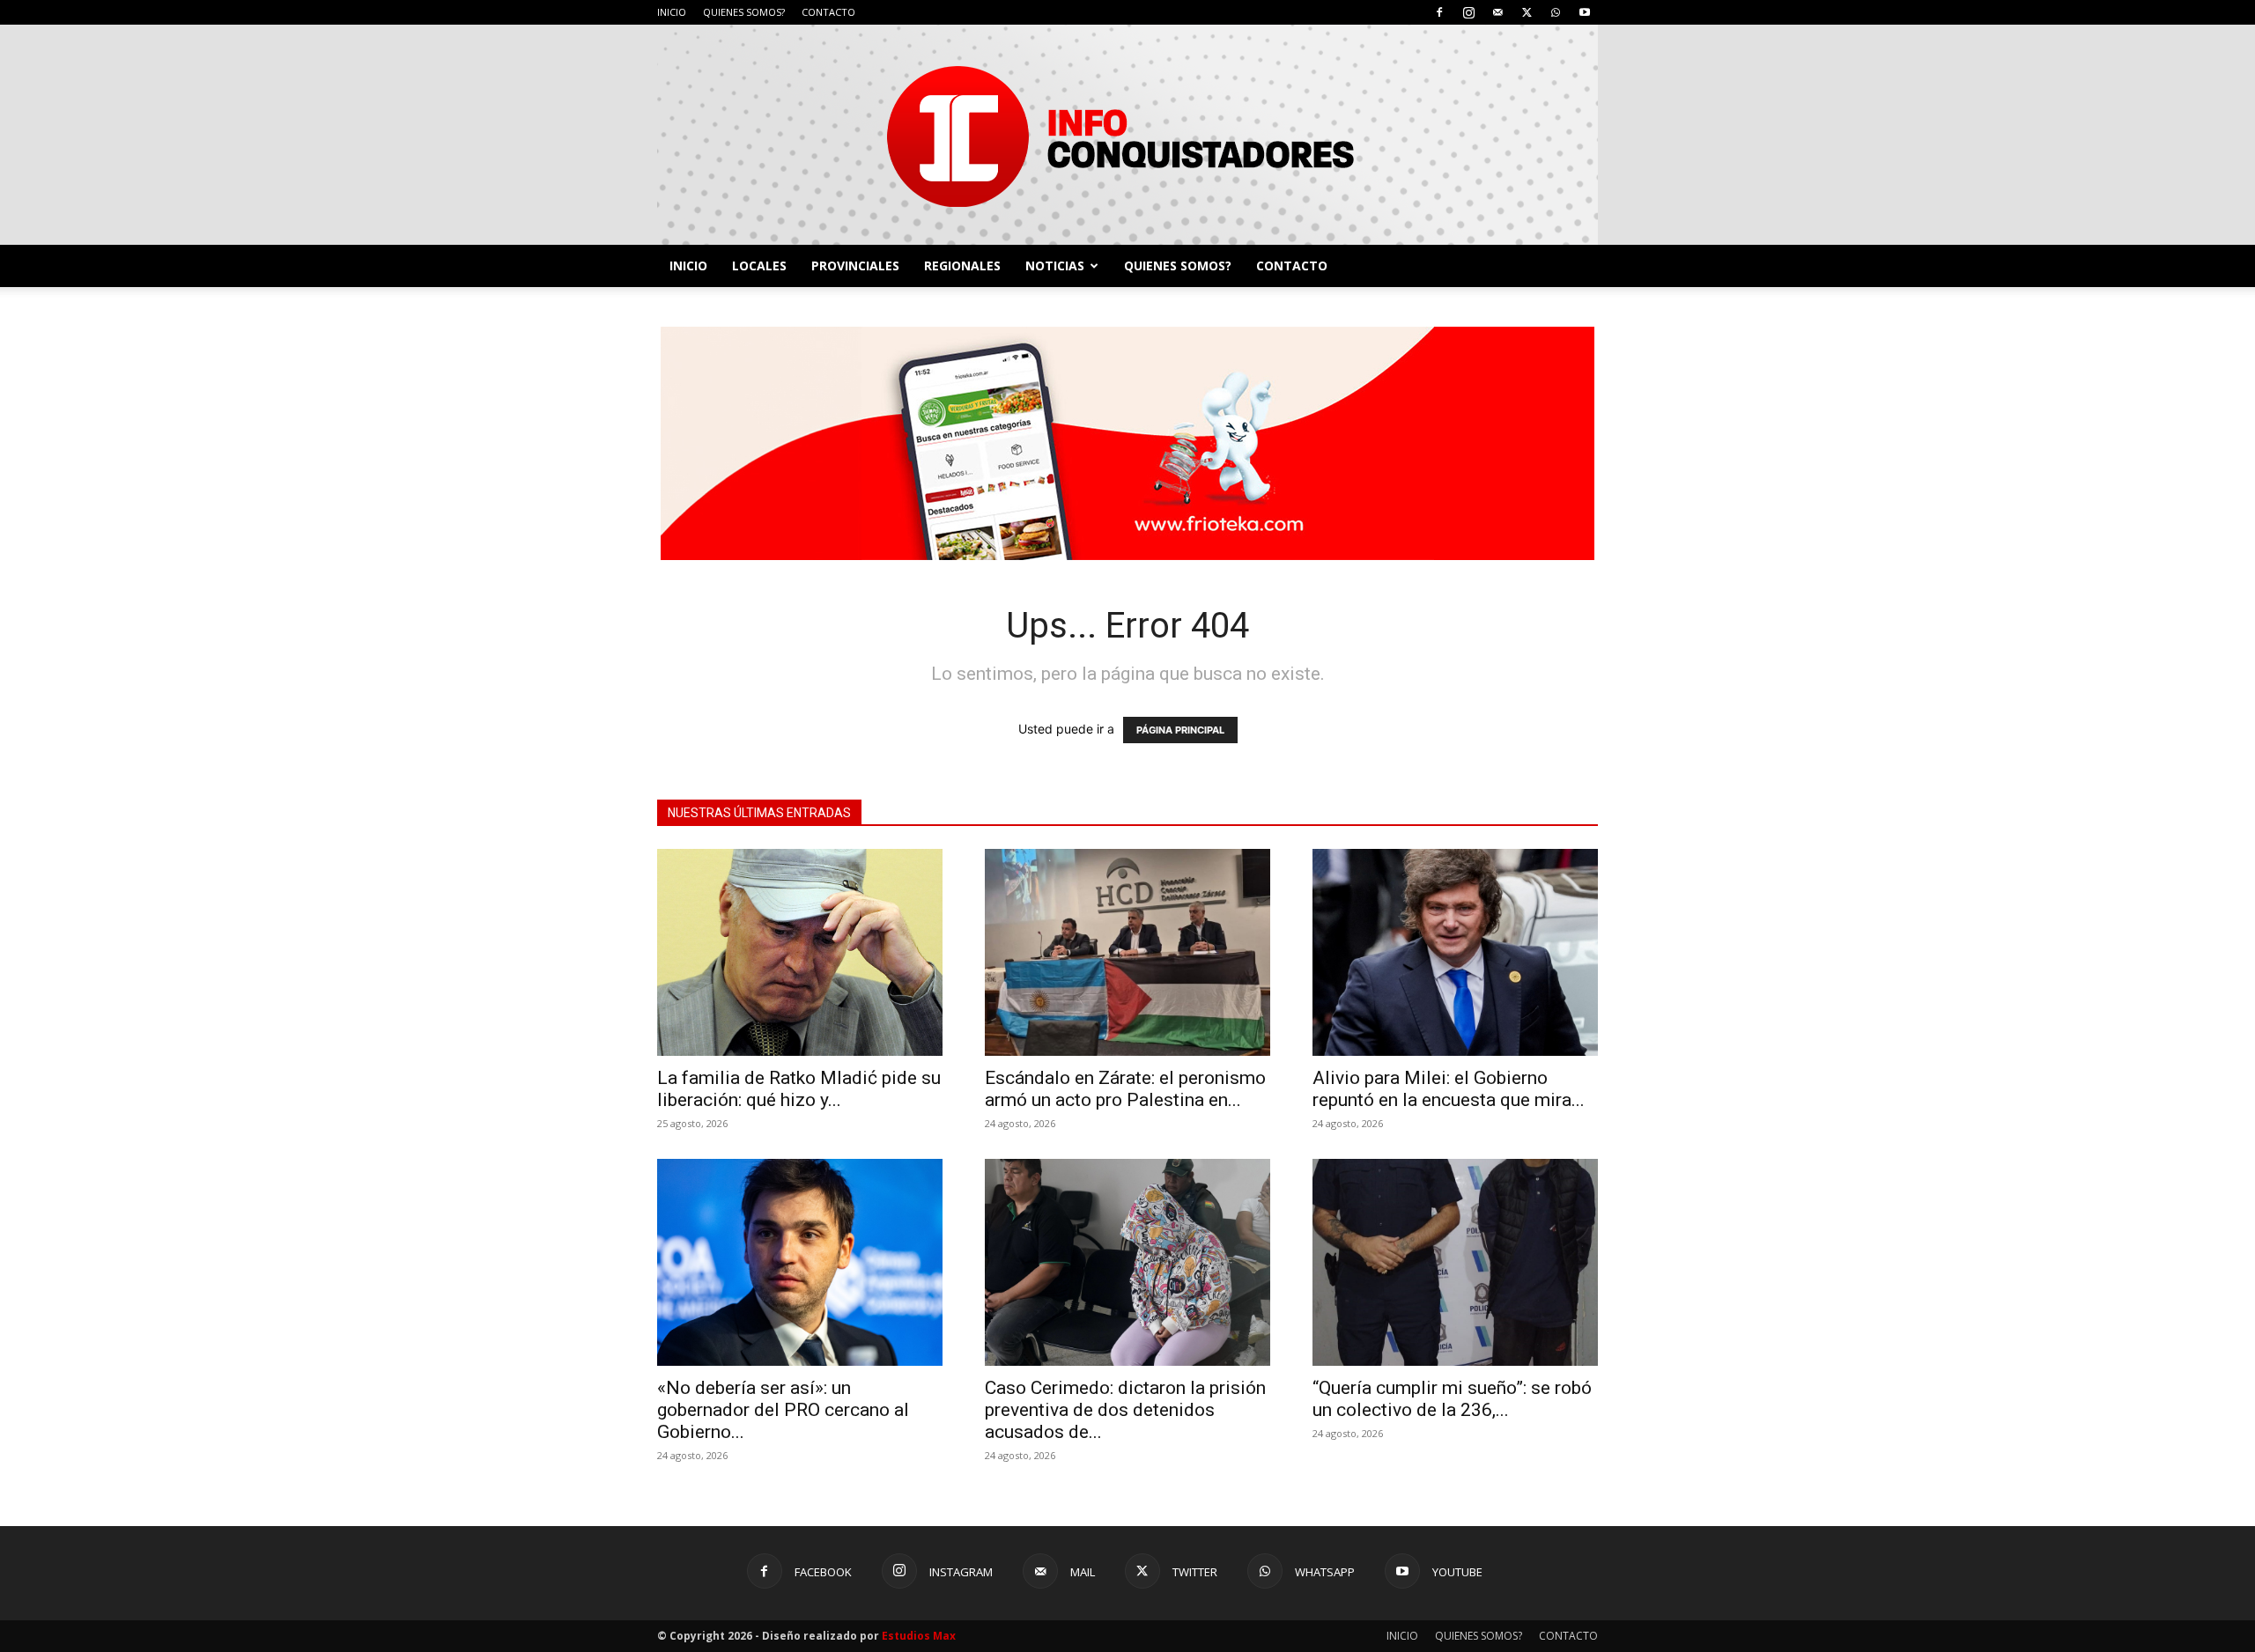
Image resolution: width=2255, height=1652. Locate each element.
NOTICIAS (1055, 265)
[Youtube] (1585, 12)
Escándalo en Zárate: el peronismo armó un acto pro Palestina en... (1125, 1089)
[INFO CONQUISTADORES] (1127, 135)
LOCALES (759, 265)
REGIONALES (962, 265)
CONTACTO (828, 12)
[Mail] (1497, 12)
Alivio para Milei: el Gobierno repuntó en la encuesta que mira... (1449, 1089)
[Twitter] (1527, 12)
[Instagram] (1468, 12)
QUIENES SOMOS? (744, 12)
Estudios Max (919, 1636)
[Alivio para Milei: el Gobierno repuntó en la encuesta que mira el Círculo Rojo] (1455, 952)
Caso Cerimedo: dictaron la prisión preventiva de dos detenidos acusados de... (1125, 1410)
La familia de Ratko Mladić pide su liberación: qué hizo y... (799, 1089)
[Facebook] (1439, 12)
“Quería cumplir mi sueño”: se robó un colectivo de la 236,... (1452, 1399)
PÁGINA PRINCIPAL (1180, 730)
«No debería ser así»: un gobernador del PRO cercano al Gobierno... (783, 1410)
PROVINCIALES (855, 265)
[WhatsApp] (1556, 12)
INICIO (672, 12)
